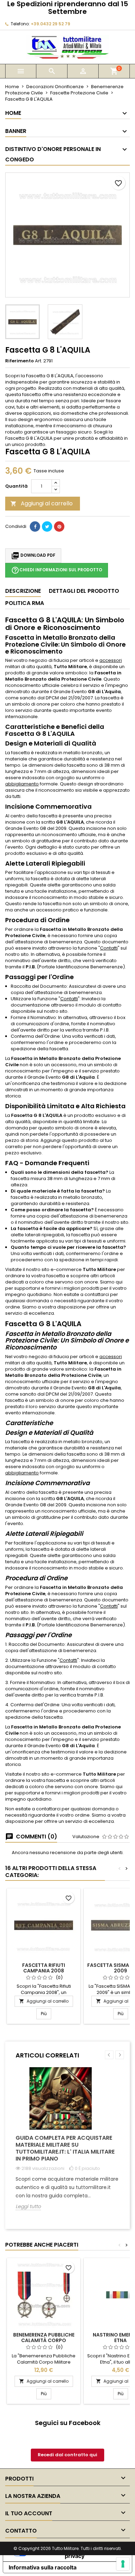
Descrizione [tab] (23, 591)
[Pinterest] (59, 527)
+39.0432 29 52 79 (51, 24)
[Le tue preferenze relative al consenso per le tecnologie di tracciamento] (123, 2564)
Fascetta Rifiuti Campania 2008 (44, 1968)
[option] (67, 2144)
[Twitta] (47, 527)
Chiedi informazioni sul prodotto (57, 570)
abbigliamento (22, 784)
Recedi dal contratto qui (67, 2455)
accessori (111, 660)
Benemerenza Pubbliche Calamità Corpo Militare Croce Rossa (44, 2340)
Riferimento (20, 361)
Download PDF (33, 556)
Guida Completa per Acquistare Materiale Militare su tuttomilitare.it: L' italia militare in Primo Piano (65, 2148)
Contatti (109, 948)
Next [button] (120, 2055)
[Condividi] (35, 527)
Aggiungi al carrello (42, 503)
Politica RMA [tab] (25, 603)
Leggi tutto (28, 2207)
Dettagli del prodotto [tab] (84, 591)
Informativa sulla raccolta (43, 2567)
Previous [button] (109, 2055)
